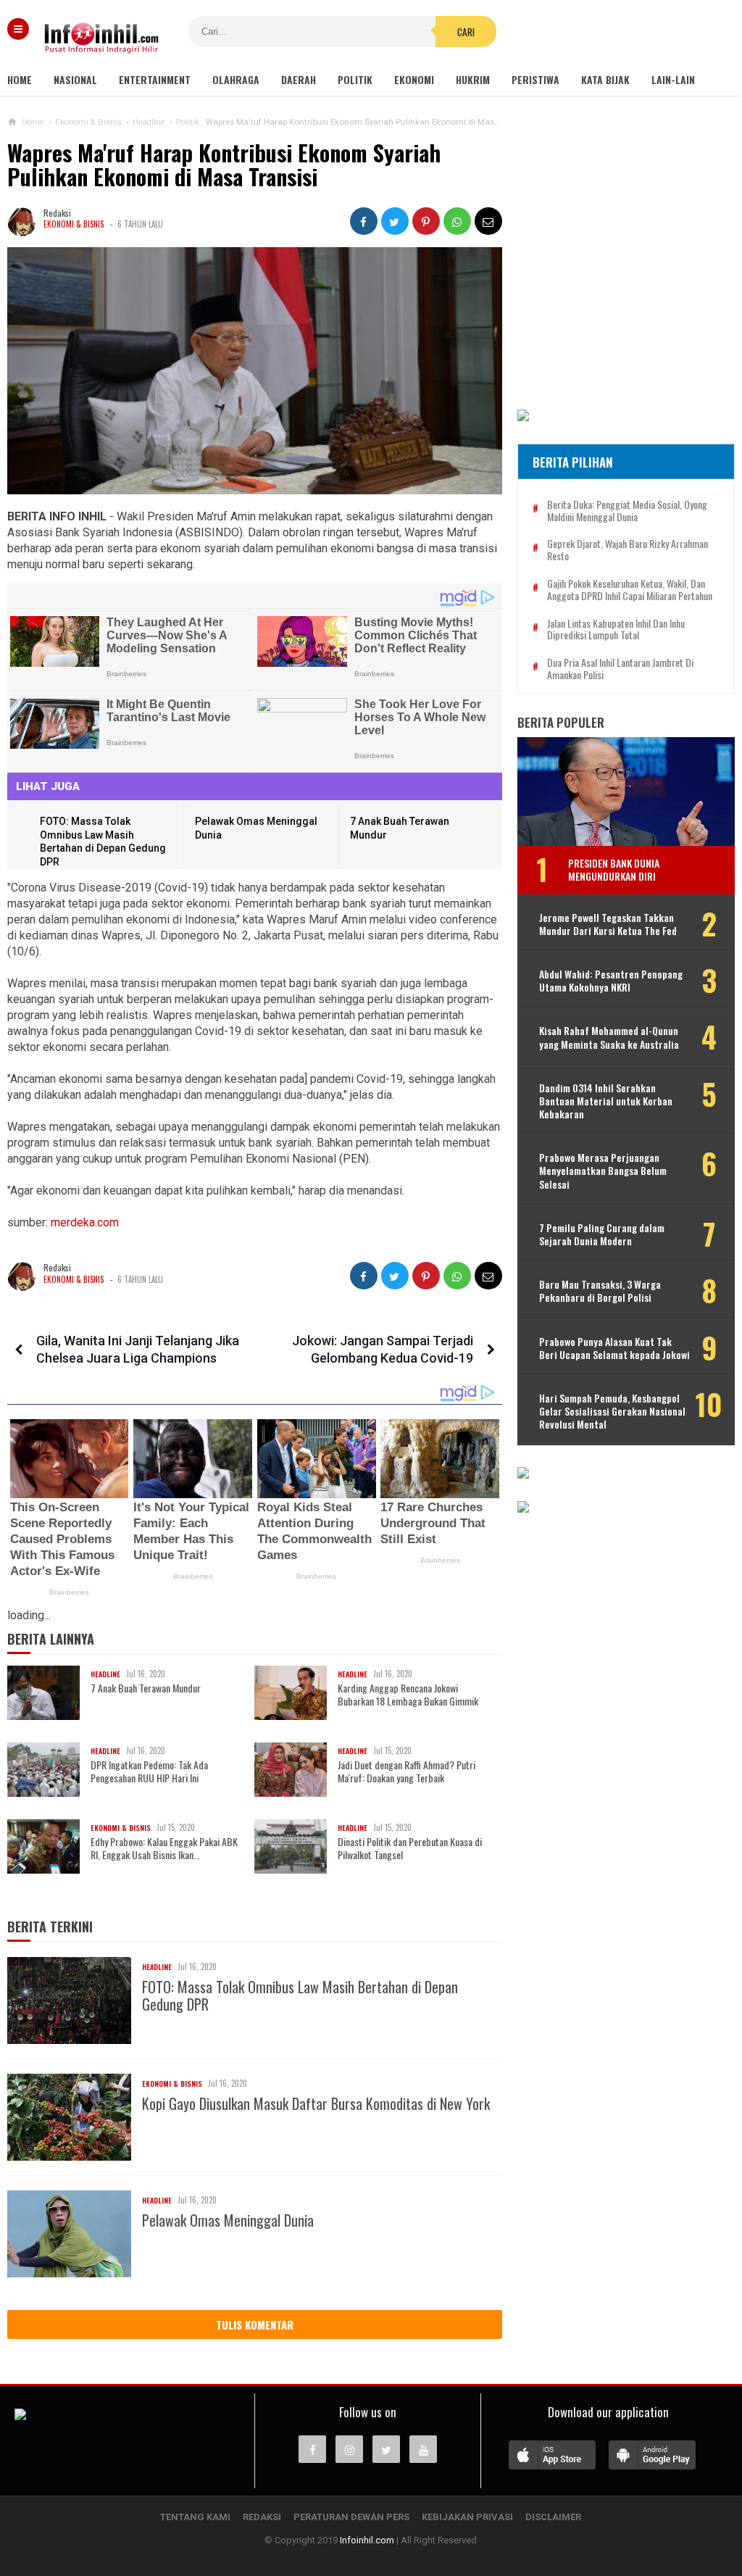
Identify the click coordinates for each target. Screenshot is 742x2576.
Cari (466, 32)
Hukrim (473, 79)
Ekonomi (414, 79)
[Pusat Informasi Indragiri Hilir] (20, 2416)
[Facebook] (312, 2449)
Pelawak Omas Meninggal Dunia (228, 2220)
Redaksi (262, 2517)
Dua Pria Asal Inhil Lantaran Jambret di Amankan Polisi (620, 669)
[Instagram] (349, 2449)
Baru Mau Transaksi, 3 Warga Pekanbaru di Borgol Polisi (600, 1291)
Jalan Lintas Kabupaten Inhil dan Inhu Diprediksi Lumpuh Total (616, 630)
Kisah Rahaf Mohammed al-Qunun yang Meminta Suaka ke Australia (609, 1037)
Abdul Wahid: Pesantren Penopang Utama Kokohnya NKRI (611, 981)
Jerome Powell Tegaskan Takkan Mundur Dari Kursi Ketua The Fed (608, 924)
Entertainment (155, 79)
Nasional (75, 79)
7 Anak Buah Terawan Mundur (146, 1688)
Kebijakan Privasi (467, 2517)
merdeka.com (85, 1222)
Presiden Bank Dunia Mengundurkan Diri (614, 869)
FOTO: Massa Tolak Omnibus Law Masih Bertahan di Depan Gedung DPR (300, 1995)
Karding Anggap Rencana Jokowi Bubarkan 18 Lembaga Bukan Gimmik (408, 1695)
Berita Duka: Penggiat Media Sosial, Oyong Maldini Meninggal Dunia (627, 511)
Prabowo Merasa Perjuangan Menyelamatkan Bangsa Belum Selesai (603, 1171)
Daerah (299, 79)
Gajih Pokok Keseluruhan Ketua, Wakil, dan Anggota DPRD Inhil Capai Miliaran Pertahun (630, 590)
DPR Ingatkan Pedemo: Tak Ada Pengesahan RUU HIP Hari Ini (149, 1771)
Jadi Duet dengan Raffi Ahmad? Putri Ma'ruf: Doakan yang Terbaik (407, 1771)
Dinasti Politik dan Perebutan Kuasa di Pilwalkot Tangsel (410, 1848)
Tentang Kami (195, 2517)
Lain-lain (673, 79)
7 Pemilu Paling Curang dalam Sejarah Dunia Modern (602, 1234)
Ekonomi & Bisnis (74, 224)
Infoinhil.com (367, 2540)
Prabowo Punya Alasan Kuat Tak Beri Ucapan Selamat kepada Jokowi (614, 1348)
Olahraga (236, 79)
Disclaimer (553, 2517)
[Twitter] (386, 2449)
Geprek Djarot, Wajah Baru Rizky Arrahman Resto (628, 550)
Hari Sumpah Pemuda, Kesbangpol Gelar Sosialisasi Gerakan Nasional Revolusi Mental (612, 1412)
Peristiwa (535, 79)
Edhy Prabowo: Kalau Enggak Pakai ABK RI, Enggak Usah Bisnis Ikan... (164, 1848)
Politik (355, 79)
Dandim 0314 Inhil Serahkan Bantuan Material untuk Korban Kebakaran (606, 1101)
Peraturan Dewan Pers (351, 2517)
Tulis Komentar (255, 2324)
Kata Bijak (605, 79)
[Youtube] (423, 2449)
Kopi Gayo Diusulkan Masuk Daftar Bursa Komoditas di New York (316, 2103)
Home (20, 79)
